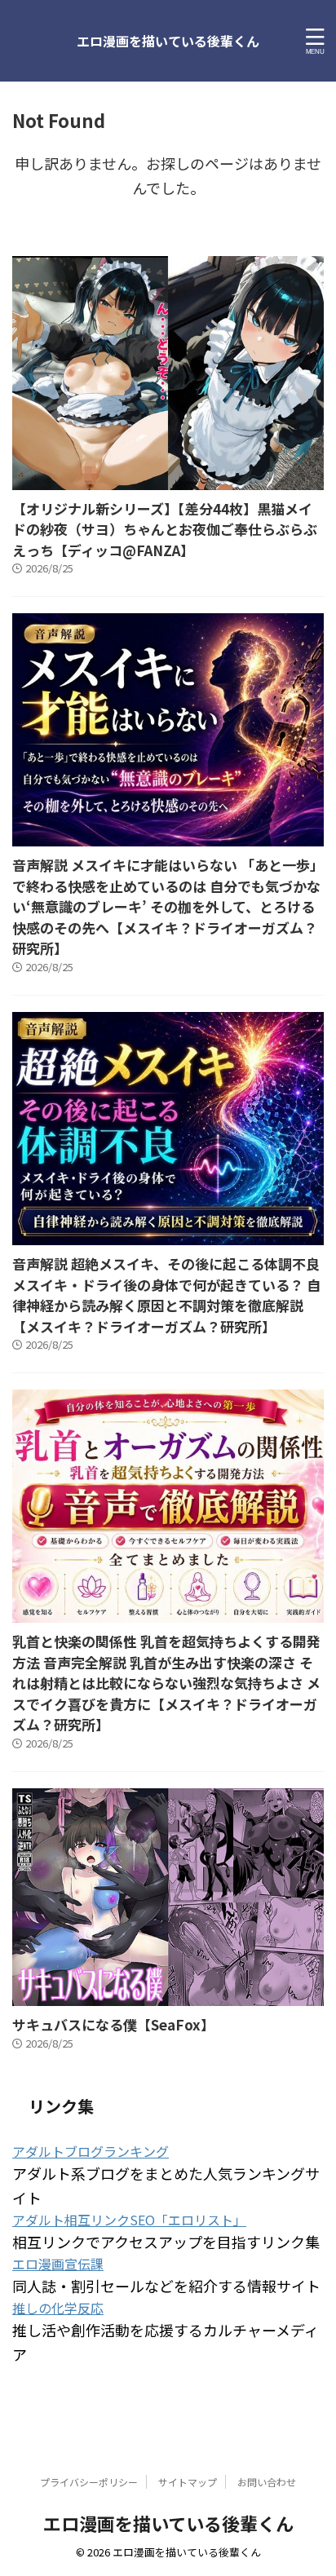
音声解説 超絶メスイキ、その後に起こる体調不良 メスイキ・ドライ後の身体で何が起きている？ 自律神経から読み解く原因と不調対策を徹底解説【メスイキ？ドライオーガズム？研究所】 (166, 1295)
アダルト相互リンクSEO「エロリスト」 (129, 2220)
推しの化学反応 (58, 2308)
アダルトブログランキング (91, 2151)
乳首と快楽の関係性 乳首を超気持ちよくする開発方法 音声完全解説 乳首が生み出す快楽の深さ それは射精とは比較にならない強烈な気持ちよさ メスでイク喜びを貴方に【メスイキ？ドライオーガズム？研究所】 (166, 1683)
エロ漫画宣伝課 (58, 2264)
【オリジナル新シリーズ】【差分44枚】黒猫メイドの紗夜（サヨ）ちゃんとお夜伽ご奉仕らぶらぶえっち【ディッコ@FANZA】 (165, 529)
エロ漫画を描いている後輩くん (168, 41)
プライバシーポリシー (89, 2482)
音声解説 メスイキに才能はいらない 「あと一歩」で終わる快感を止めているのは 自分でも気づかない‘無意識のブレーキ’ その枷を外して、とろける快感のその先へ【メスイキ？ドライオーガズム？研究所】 (168, 906)
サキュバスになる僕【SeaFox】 (113, 2024)
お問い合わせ (267, 2482)
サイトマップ (188, 2482)
